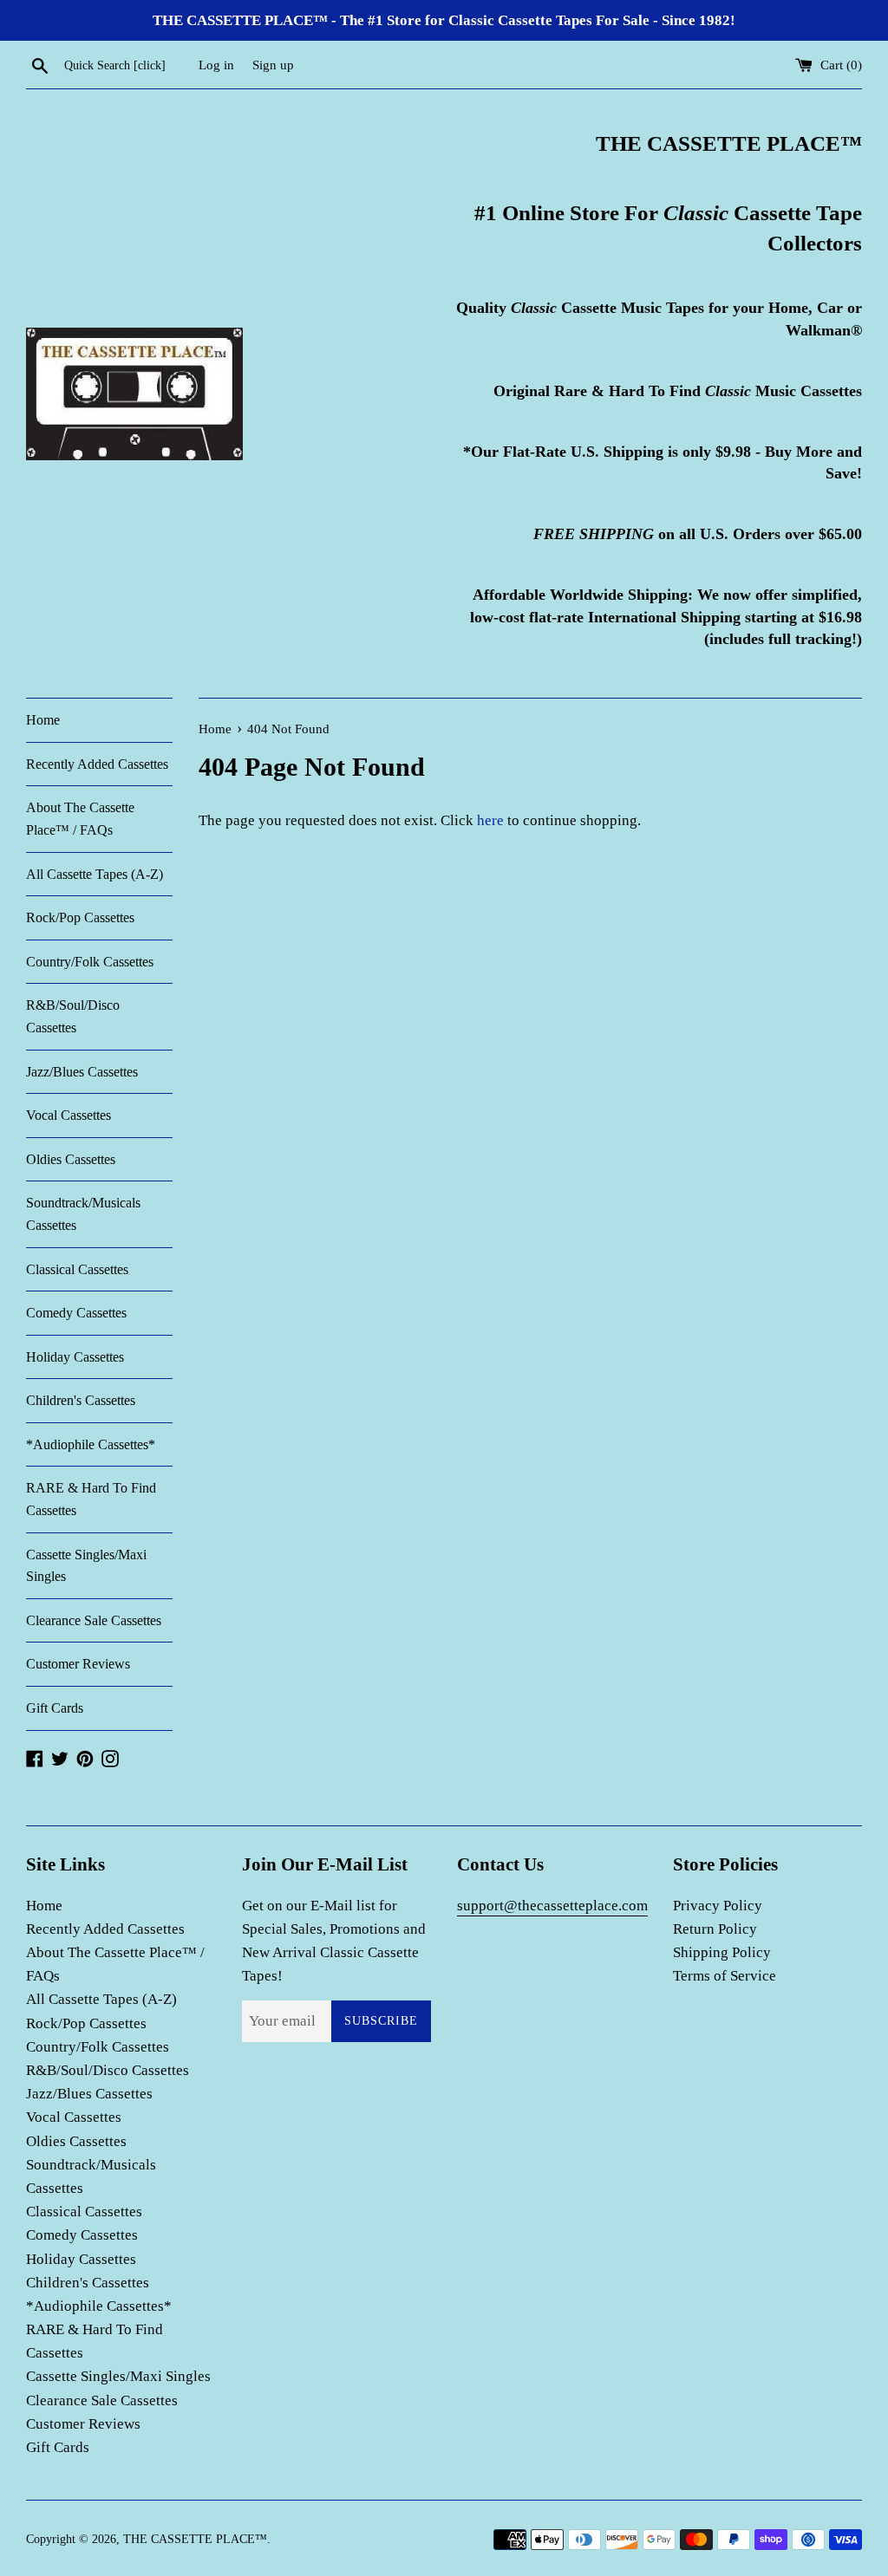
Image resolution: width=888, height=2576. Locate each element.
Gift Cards (55, 1708)
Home (43, 720)
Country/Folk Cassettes (90, 962)
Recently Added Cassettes (97, 764)
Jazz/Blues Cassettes (82, 1072)
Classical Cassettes (77, 1269)
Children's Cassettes (81, 1400)
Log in (216, 65)
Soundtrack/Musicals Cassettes (83, 1214)
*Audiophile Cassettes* (91, 1444)
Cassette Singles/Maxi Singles (86, 1566)
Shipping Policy (722, 1952)
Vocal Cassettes (69, 1115)
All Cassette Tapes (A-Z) (95, 874)
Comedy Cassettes (76, 1313)
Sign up (273, 65)
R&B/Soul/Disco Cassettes (73, 1016)
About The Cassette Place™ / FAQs (80, 819)
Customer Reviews (78, 1664)
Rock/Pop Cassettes (80, 917)
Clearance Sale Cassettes (94, 1620)
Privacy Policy (718, 1906)
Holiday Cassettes (75, 1357)
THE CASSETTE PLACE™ (195, 2539)
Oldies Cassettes (71, 1159)
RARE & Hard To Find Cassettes (91, 1499)
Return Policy (715, 1929)
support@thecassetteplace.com (552, 1906)
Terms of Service (725, 1976)
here (490, 820)
